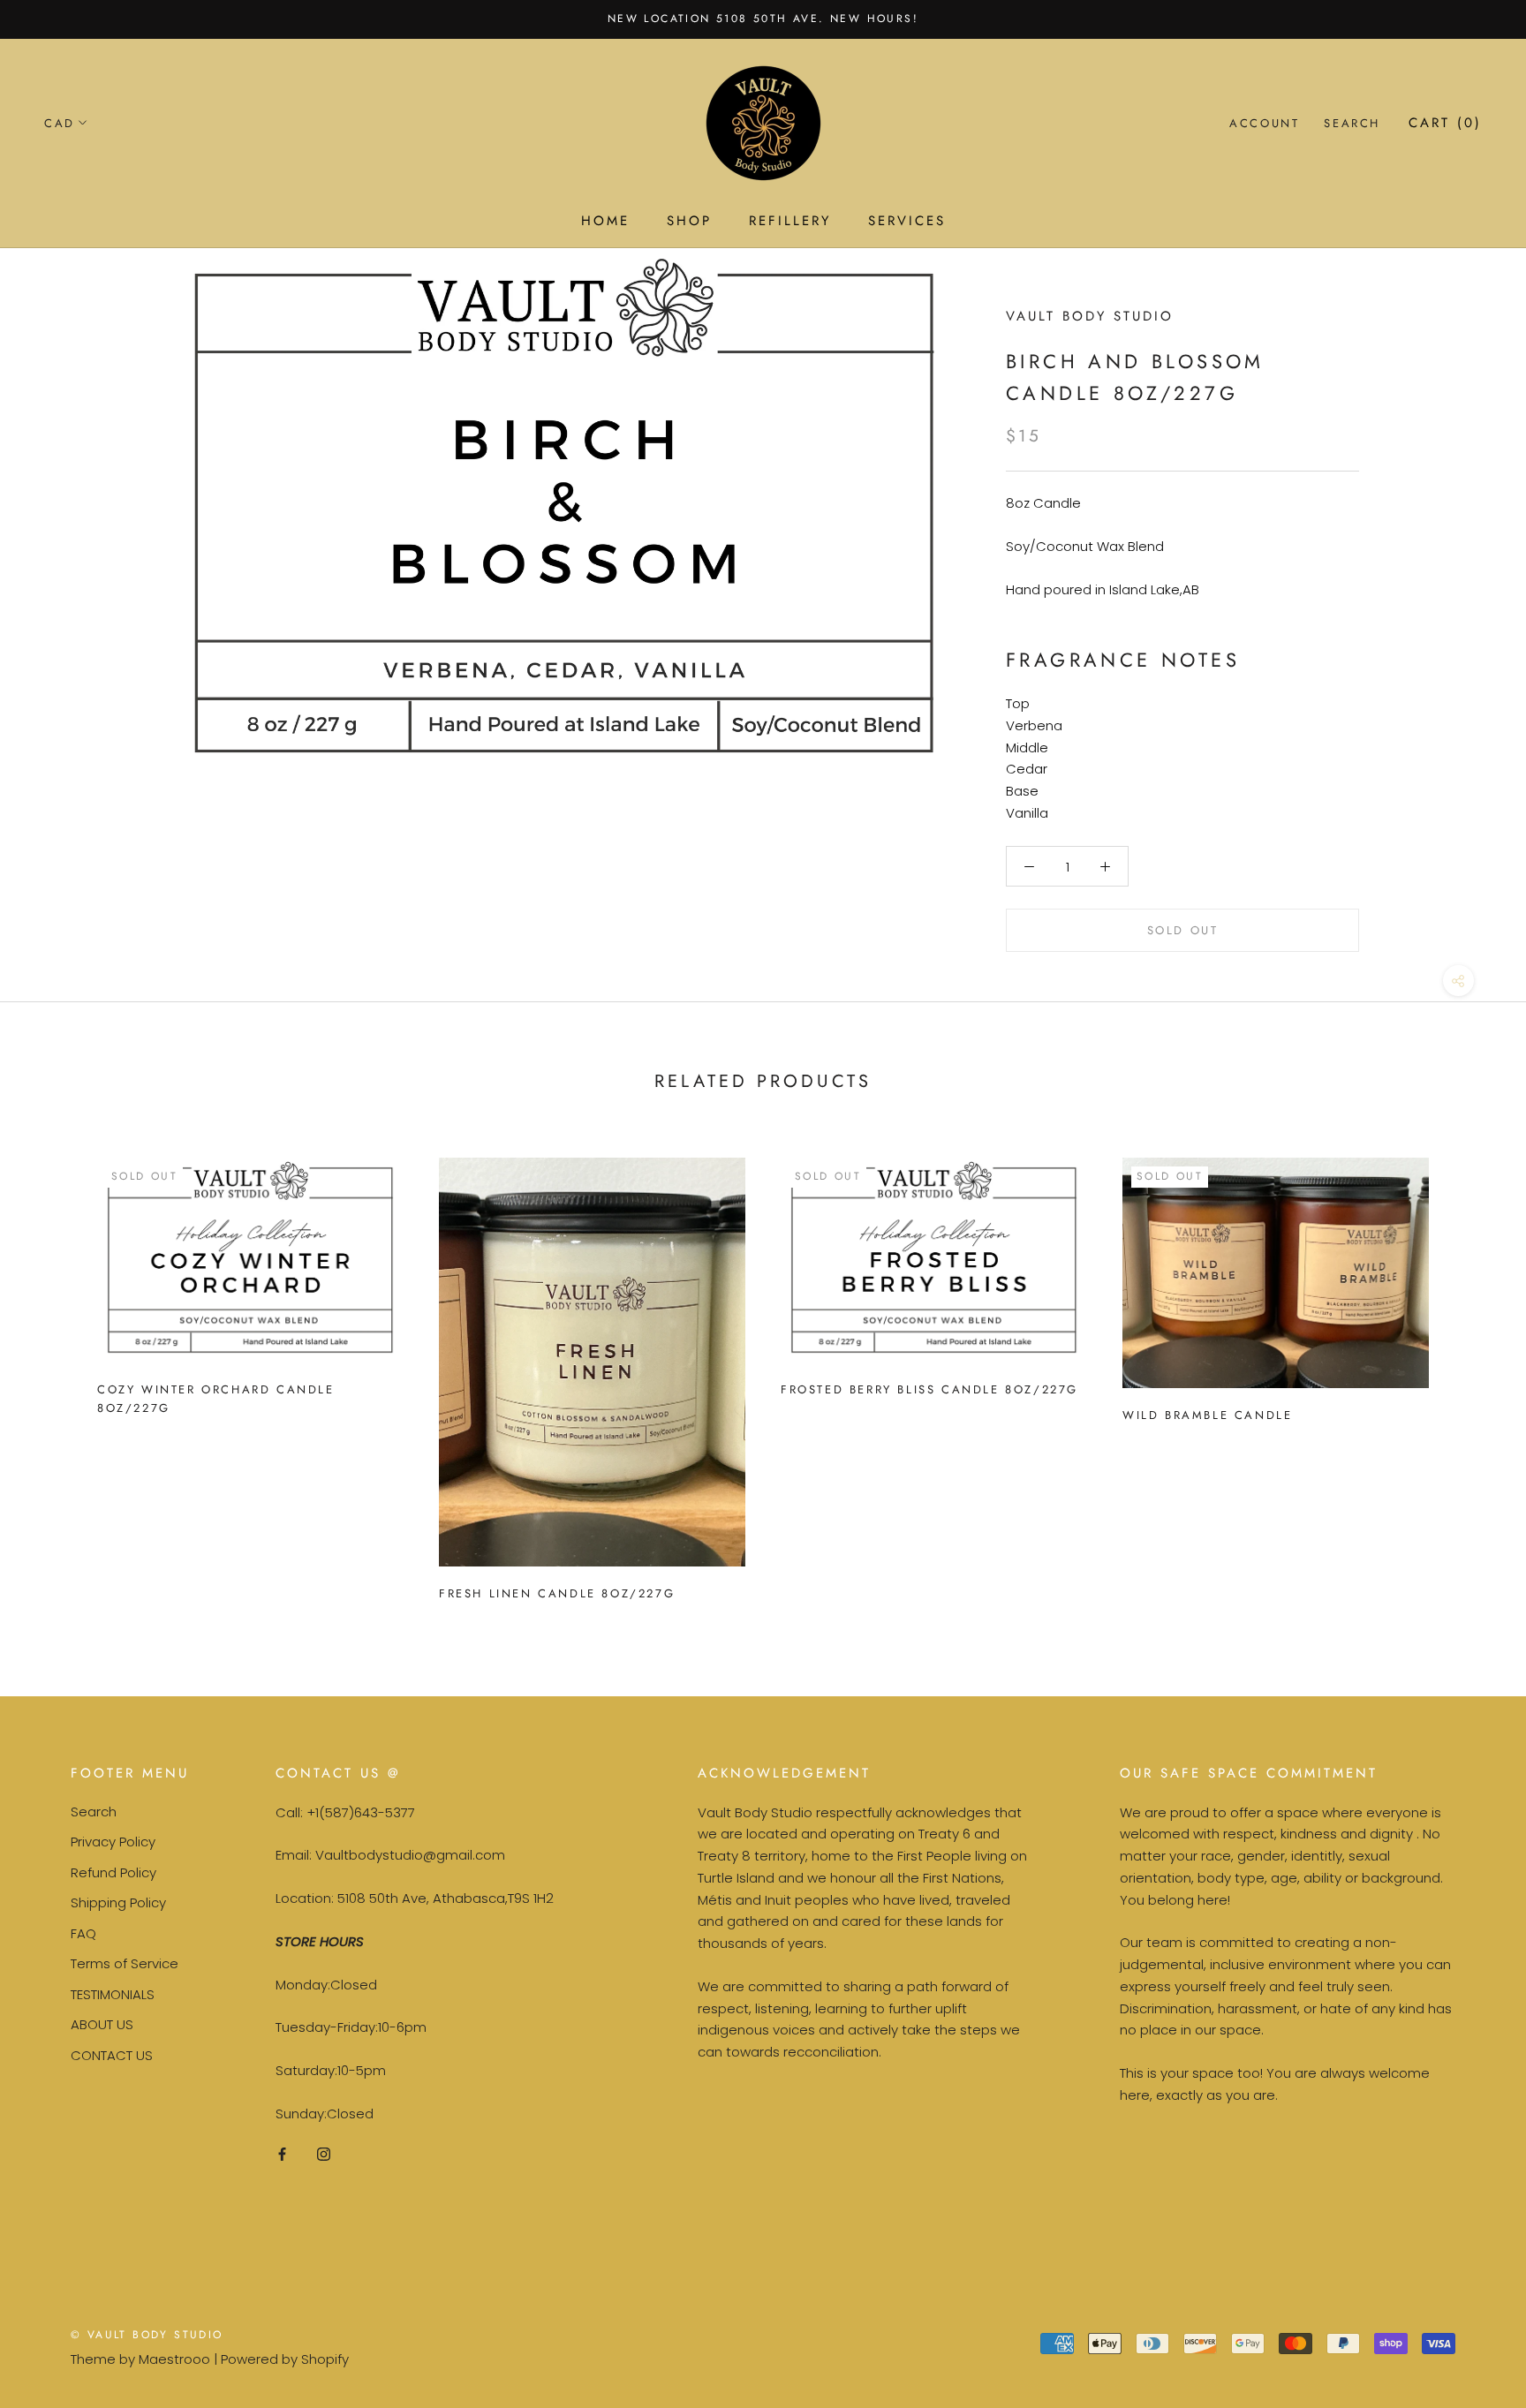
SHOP (689, 221)
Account (1264, 123)
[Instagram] (324, 2154)
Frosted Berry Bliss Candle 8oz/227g (929, 1389)
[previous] (55, 1372)
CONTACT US (112, 2055)
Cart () (1445, 123)
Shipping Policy (118, 1902)
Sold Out (1183, 930)
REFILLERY (790, 221)
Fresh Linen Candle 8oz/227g (557, 1593)
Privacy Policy (113, 1842)
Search (1352, 123)
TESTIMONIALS (113, 1994)
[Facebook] (282, 2154)
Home (605, 221)
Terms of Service (125, 1963)
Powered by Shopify (285, 2359)
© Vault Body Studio (147, 2335)
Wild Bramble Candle (1207, 1415)
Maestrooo (174, 2359)
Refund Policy (113, 1872)
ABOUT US (102, 2024)
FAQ (83, 1933)
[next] (1471, 1372)
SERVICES (907, 221)
